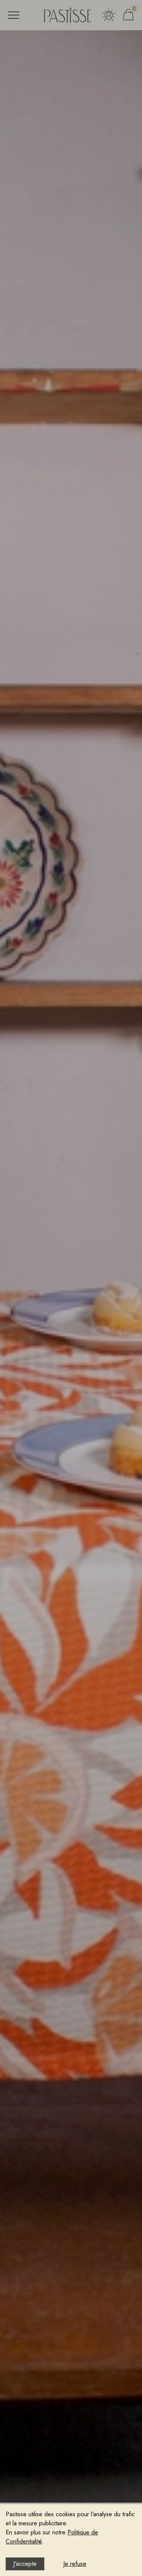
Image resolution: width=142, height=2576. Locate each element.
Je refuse (75, 2564)
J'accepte (25, 2564)
